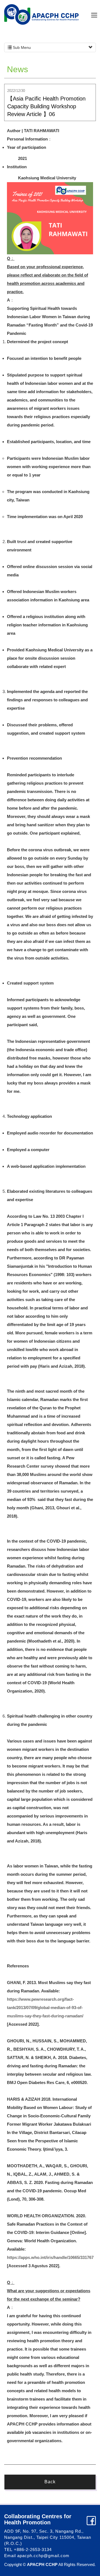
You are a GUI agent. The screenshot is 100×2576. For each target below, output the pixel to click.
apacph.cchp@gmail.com (43, 2556)
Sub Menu (21, 47)
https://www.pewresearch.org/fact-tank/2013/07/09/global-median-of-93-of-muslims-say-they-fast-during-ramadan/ (45, 2008)
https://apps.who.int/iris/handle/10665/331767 (50, 2257)
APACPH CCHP (41, 14)
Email (10, 2556)
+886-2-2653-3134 (33, 2549)
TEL (8, 2549)
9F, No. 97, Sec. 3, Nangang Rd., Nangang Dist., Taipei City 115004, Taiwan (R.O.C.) (48, 2537)
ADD (9, 2531)
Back (50, 2482)
